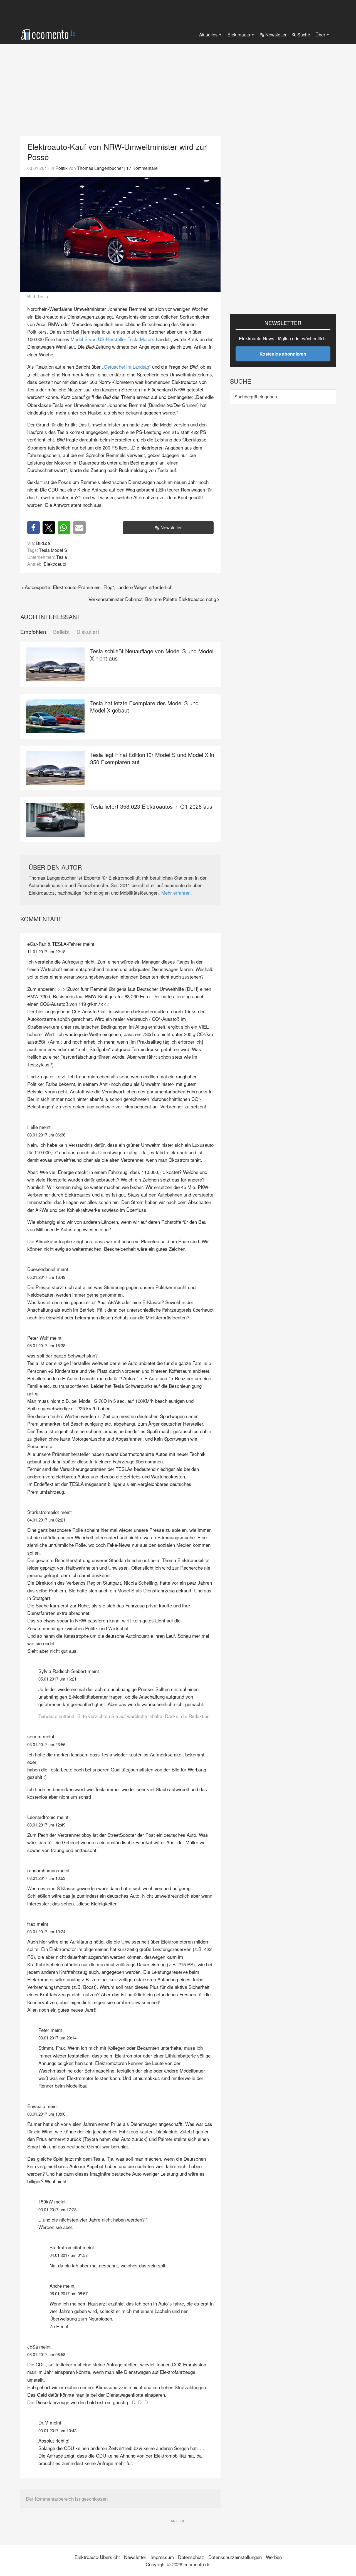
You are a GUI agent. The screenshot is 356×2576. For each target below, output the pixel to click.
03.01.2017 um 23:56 (46, 1744)
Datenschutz (191, 2557)
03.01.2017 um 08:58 (46, 2354)
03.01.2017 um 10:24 (46, 1931)
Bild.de (43, 543)
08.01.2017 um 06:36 (46, 1135)
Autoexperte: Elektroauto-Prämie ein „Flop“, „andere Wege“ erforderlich (99, 587)
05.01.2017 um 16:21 (57, 1679)
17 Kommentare (142, 168)
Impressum (162, 2557)
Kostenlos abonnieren (283, 354)
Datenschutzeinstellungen (235, 2557)
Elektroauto (55, 564)
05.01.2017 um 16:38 (46, 1345)
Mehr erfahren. (177, 893)
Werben (274, 2557)
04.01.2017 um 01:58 (69, 2255)
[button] (34, 528)
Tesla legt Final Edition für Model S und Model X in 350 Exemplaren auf (152, 758)
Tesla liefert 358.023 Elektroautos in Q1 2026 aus (151, 806)
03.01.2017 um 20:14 (57, 2038)
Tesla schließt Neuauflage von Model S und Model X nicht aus (152, 655)
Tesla (62, 557)
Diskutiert (88, 632)
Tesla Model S (53, 550)
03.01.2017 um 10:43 (57, 2430)
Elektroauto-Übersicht (97, 2557)
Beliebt (61, 632)
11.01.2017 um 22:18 (46, 951)
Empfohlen (33, 632)
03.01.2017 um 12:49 (46, 1825)
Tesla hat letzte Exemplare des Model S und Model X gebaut (144, 707)
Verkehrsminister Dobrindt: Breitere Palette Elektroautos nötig (152, 599)
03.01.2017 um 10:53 (46, 1878)
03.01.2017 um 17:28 (57, 2209)
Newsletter (171, 528)
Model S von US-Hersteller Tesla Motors (113, 339)
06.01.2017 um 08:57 (69, 2293)
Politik (61, 168)
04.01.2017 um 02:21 (46, 1520)
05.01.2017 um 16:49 (46, 1277)
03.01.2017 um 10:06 (46, 2114)
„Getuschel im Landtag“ (126, 367)
